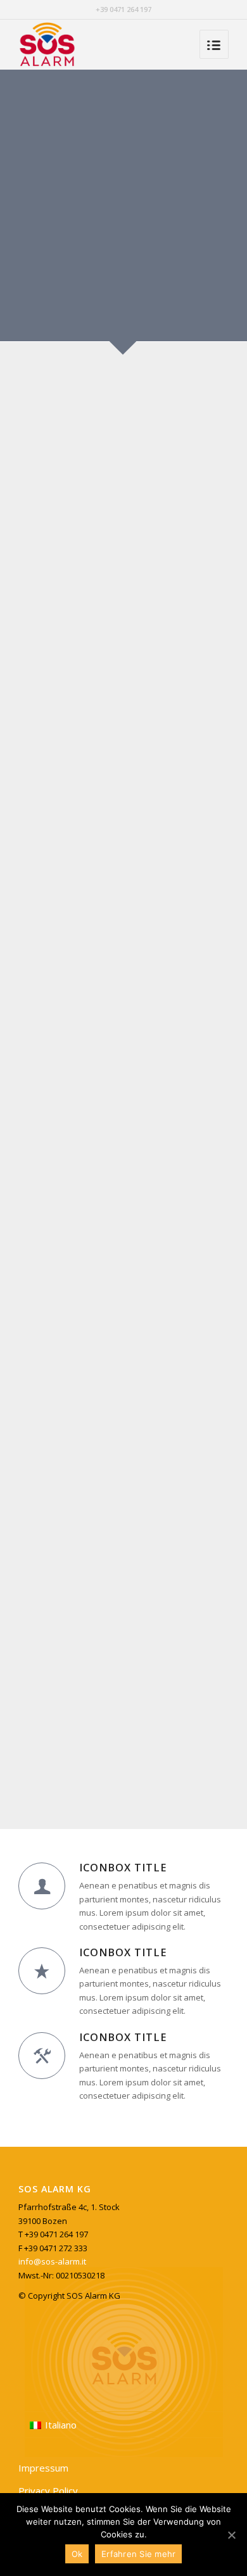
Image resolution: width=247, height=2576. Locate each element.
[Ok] (231, 2535)
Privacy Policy (48, 2491)
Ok (77, 2554)
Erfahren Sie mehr (138, 2554)
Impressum (43, 2468)
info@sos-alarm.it (52, 2261)
